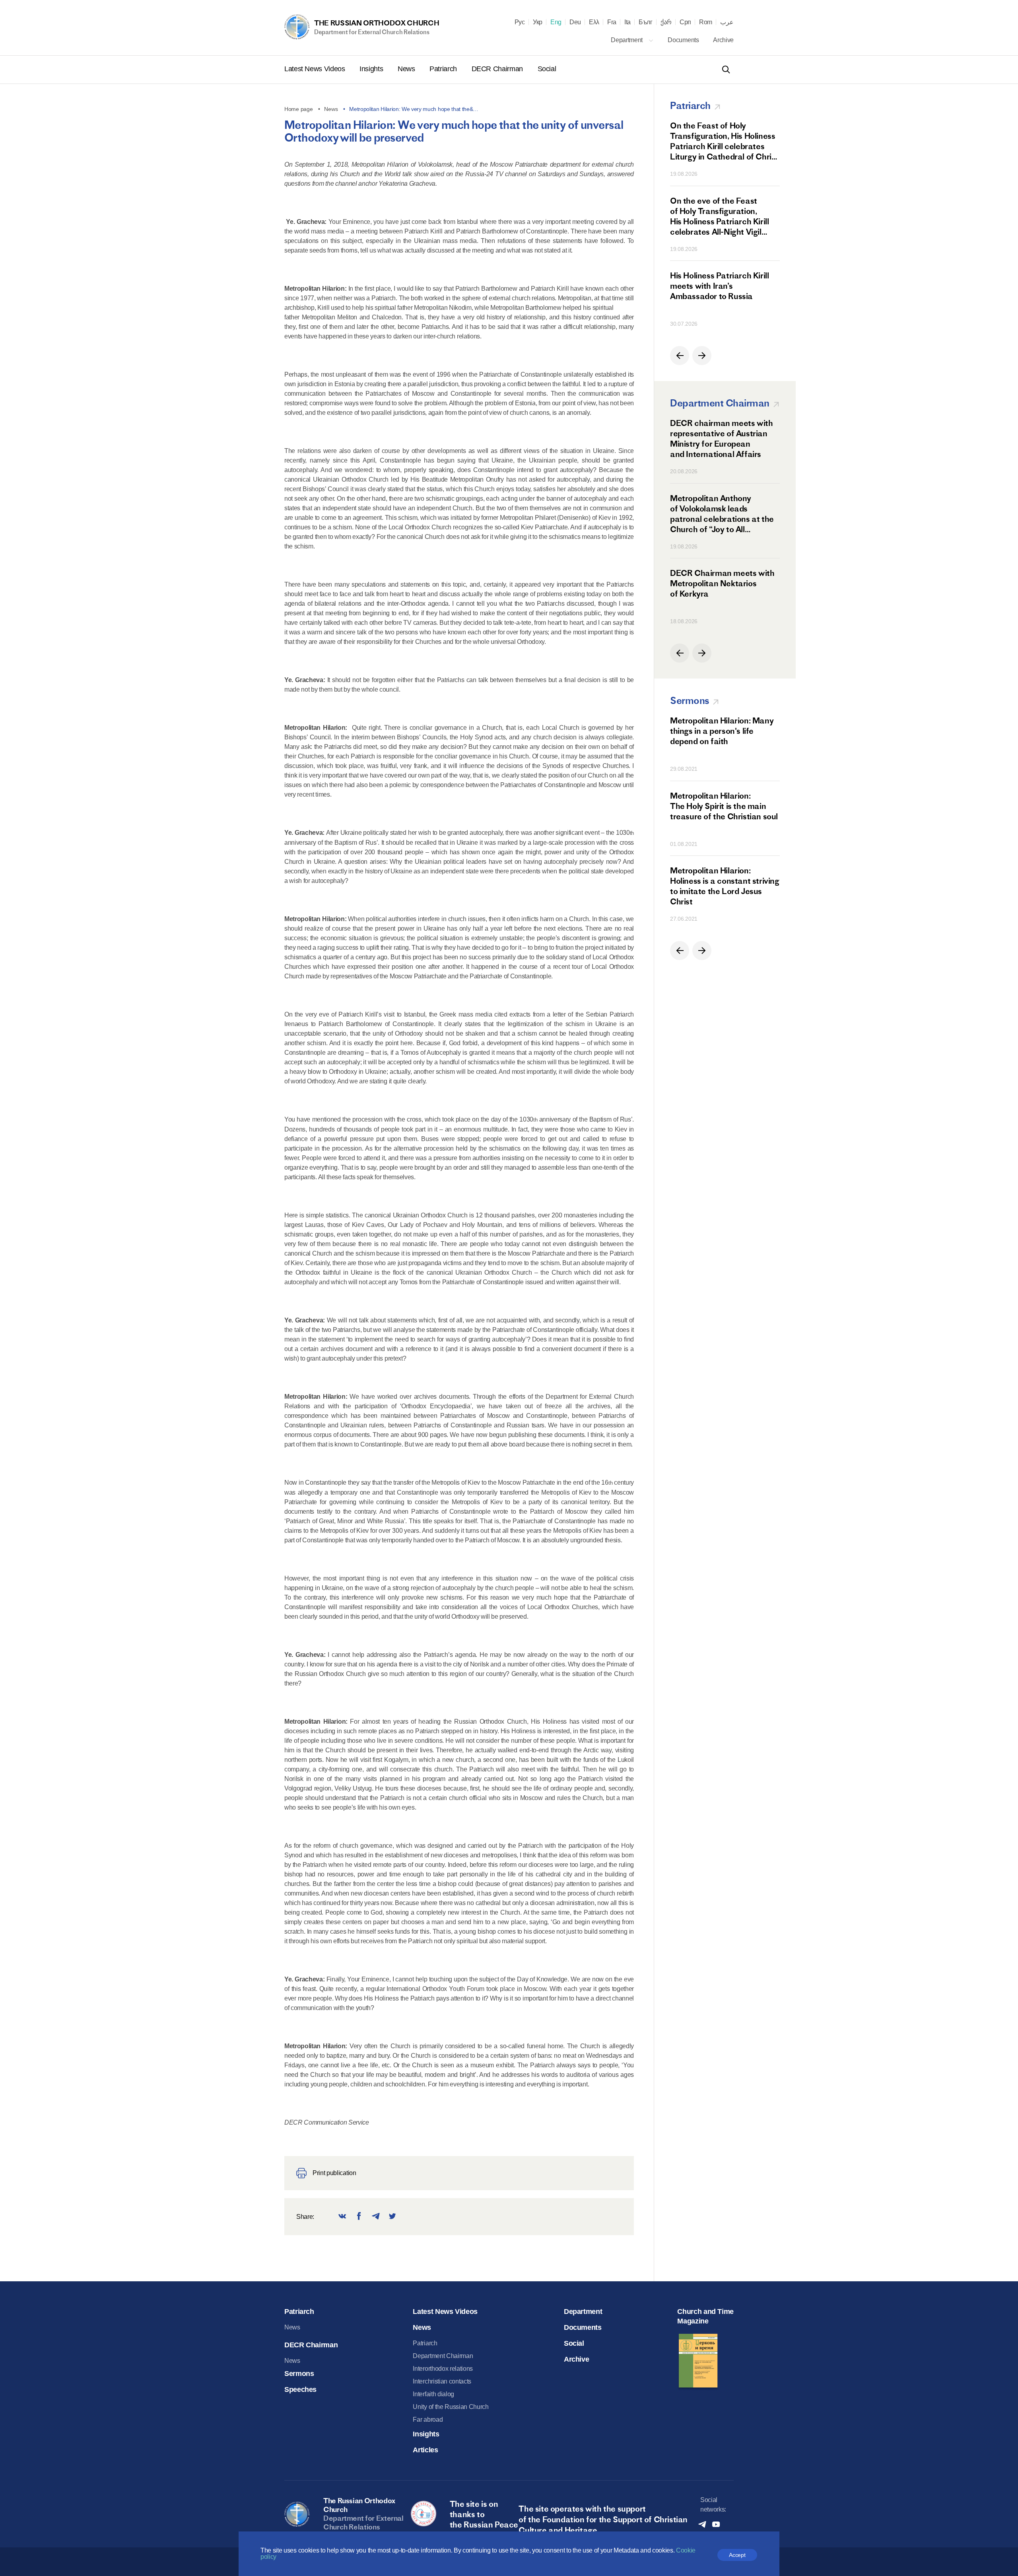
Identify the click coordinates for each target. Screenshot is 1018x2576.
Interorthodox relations (443, 2369)
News (407, 69)
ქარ (666, 22)
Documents (684, 40)
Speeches (300, 2389)
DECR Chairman (498, 69)
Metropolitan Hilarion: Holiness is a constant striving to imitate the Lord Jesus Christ (725, 886)
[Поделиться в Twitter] (392, 2217)
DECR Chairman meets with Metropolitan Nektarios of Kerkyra (722, 583)
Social (547, 69)
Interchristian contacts (442, 2381)
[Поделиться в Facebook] (359, 2217)
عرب (727, 22)
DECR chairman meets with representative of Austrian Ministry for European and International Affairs (721, 438)
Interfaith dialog (433, 2394)
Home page (298, 109)
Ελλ (594, 22)
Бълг (646, 22)
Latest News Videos (316, 69)
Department (627, 40)
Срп (685, 22)
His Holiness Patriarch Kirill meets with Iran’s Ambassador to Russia (719, 286)
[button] (680, 356)
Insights (372, 69)
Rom (706, 22)
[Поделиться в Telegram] (376, 2217)
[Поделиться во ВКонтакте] (342, 2217)
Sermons (299, 2374)
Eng (556, 22)
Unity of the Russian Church (451, 2407)
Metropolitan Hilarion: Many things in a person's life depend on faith (722, 731)
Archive (723, 40)
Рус (520, 22)
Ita (628, 22)
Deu (575, 22)
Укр (538, 22)
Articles (425, 2450)
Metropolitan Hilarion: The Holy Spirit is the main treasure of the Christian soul (724, 806)
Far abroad (428, 2419)
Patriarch (444, 69)
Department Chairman (443, 2356)
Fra (612, 22)
